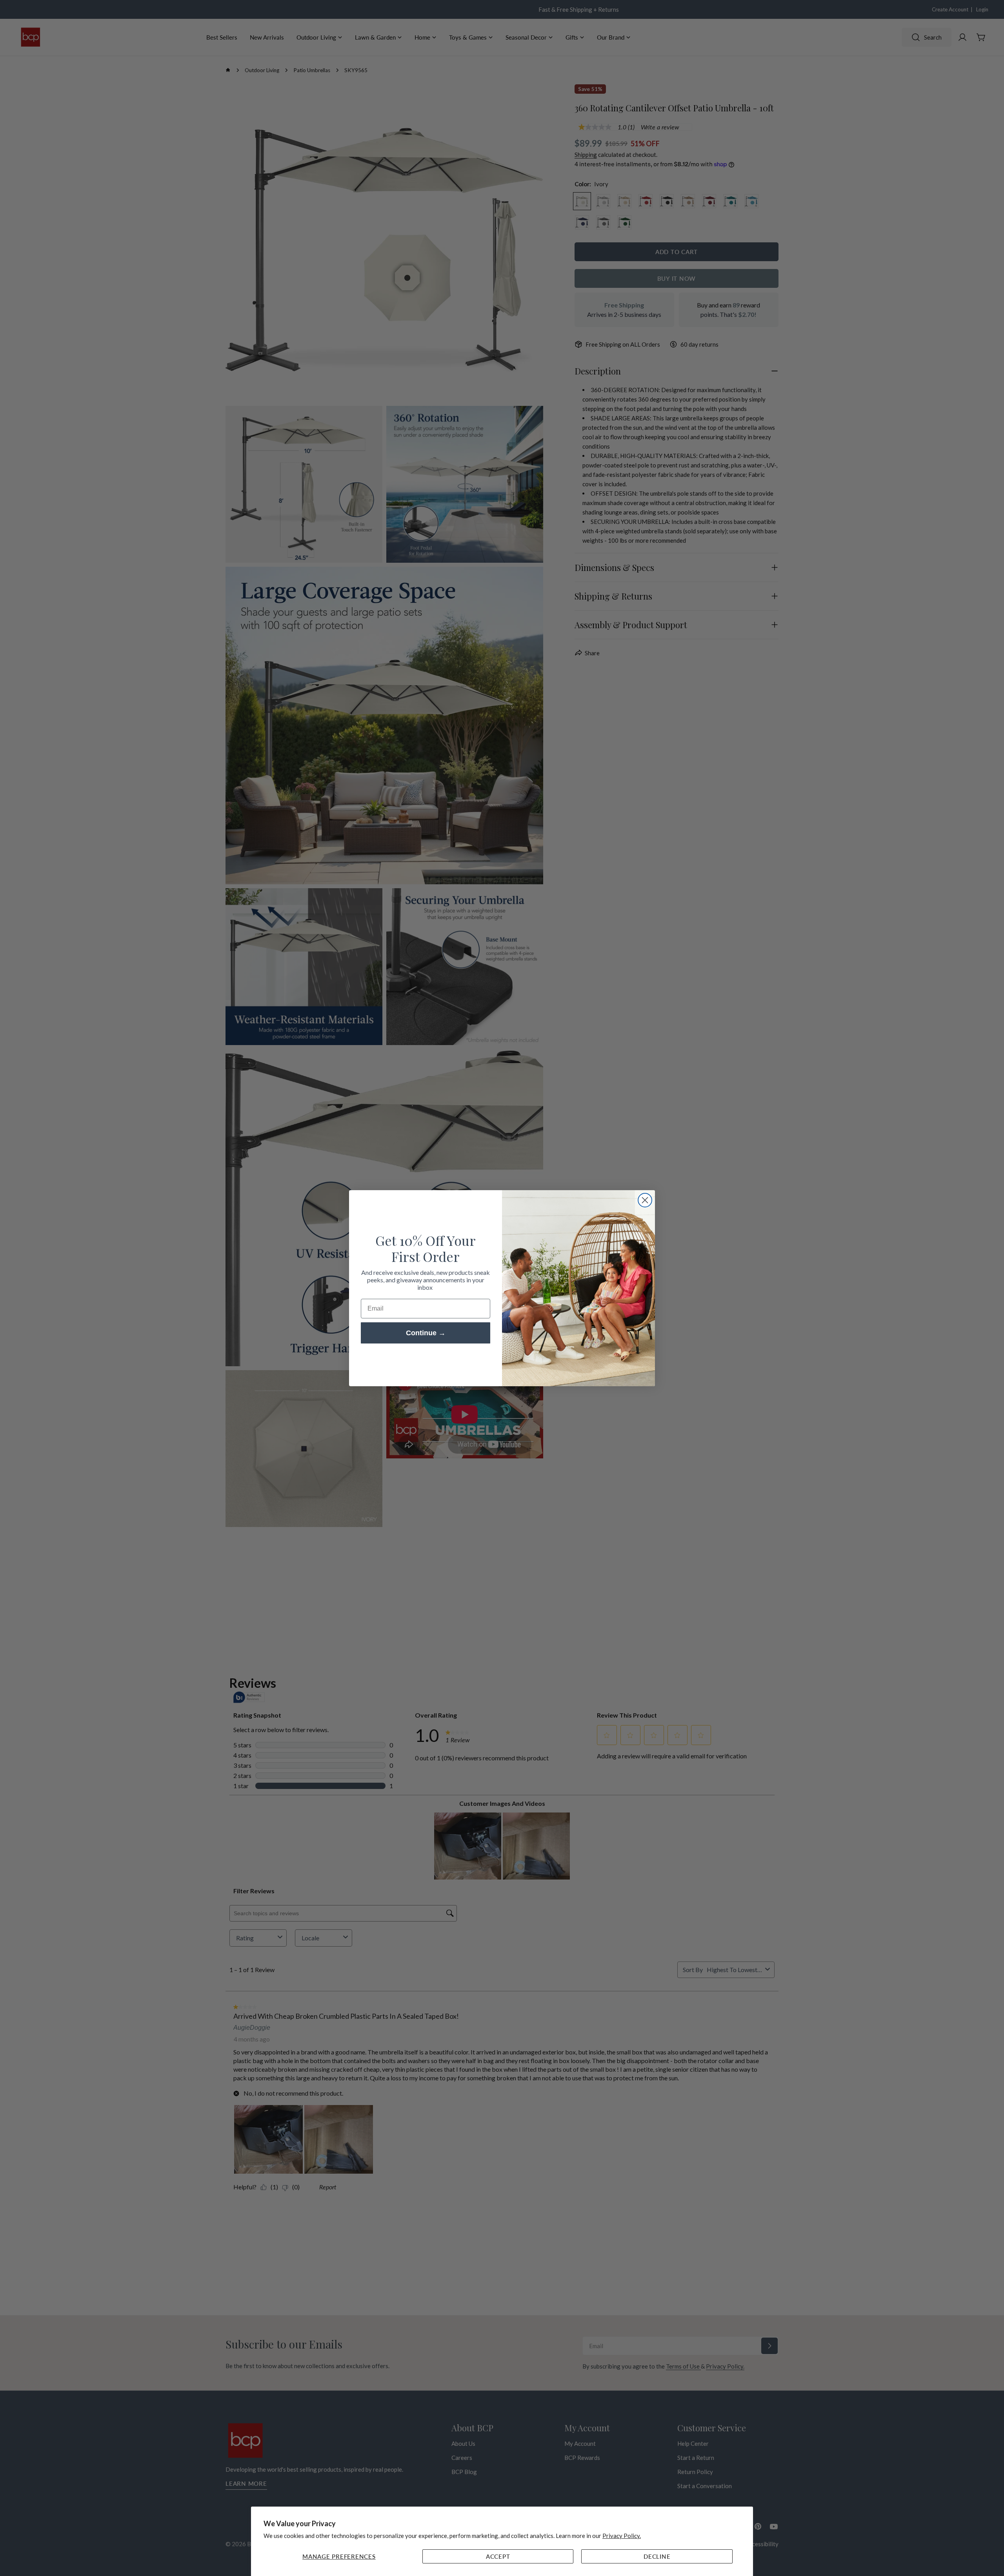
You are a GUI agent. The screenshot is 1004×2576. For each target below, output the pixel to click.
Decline (657, 2556)
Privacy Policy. (622, 2536)
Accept (498, 2556)
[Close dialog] (645, 1200)
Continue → (426, 1333)
